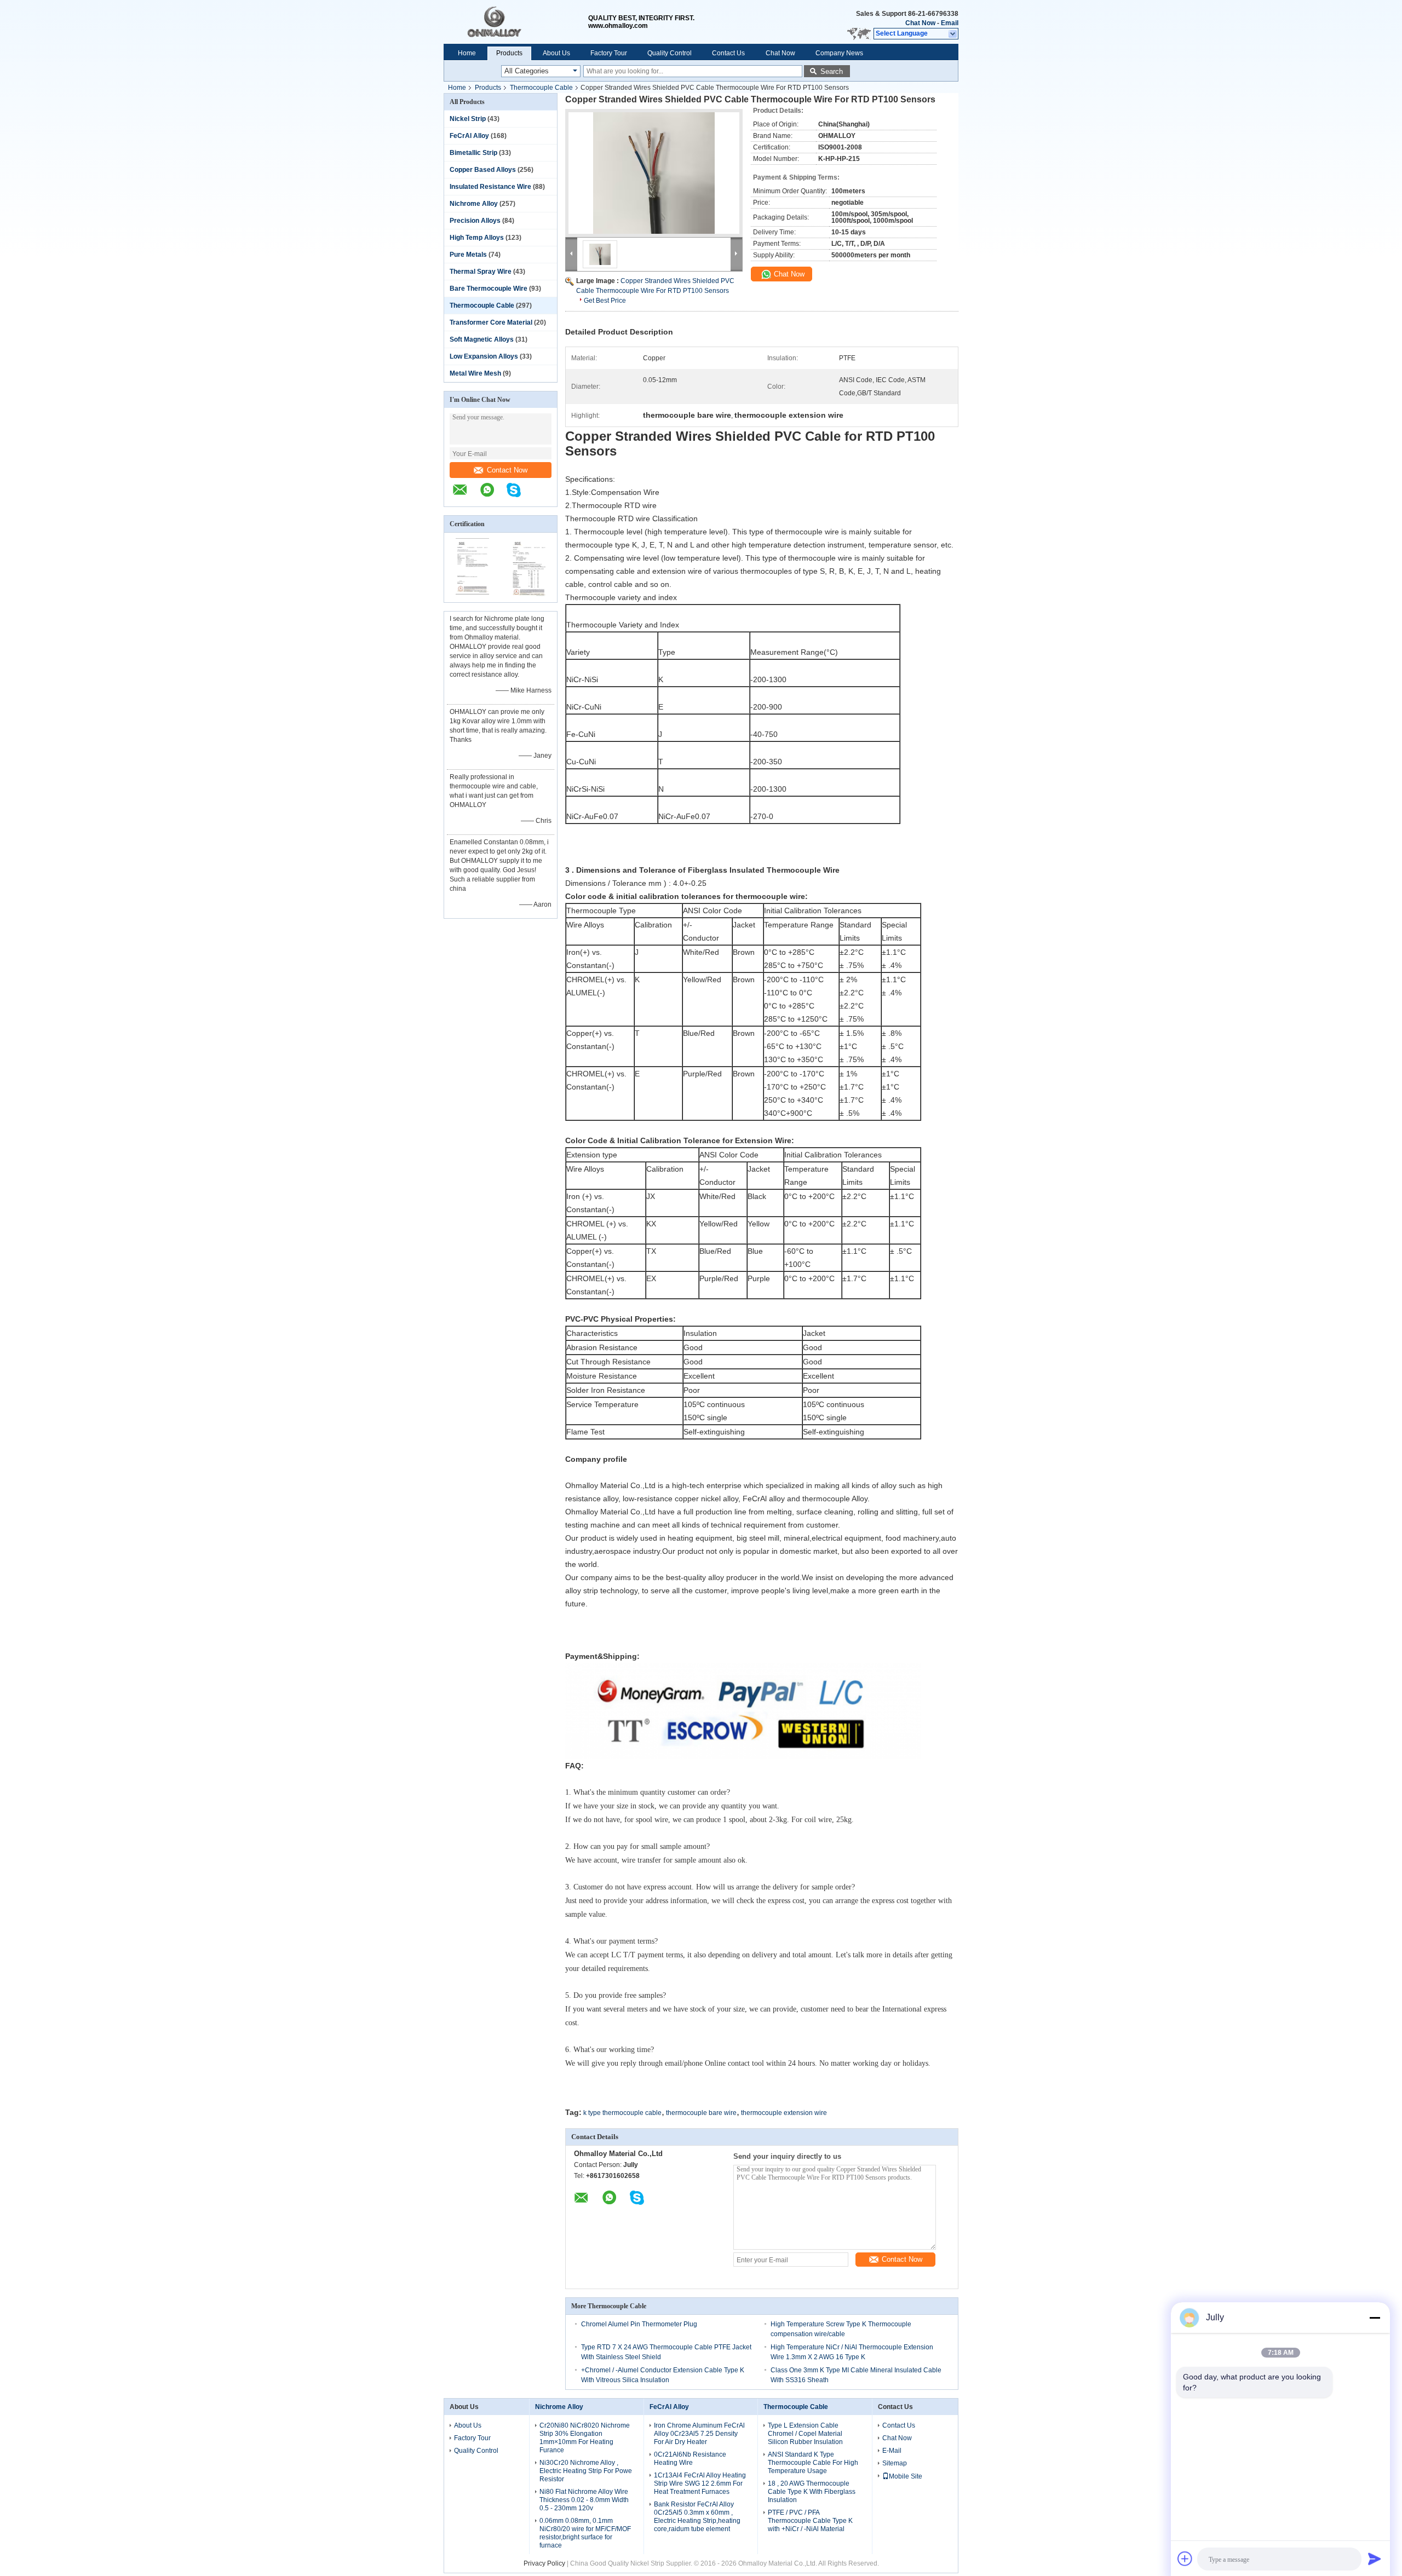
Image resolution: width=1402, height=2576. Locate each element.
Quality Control (670, 53)
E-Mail (892, 2451)
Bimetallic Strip (473, 153)
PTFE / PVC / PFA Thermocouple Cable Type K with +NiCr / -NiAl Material (810, 2521)
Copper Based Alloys (483, 170)
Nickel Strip (468, 119)
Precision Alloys (475, 221)
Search (832, 71)
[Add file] (1185, 2558)
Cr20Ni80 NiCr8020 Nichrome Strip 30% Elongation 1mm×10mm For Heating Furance (585, 2438)
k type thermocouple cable (622, 2113)
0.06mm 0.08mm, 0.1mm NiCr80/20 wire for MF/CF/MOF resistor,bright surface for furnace (585, 2533)
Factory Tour (609, 53)
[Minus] (1375, 2318)
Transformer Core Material (491, 322)
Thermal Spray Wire (481, 272)
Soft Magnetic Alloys (482, 339)
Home (467, 53)
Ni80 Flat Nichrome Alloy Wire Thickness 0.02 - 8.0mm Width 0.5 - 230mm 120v (584, 2500)
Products (509, 53)
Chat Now (920, 23)
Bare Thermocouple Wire (489, 289)
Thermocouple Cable (541, 88)
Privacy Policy (544, 2563)
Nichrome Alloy (474, 204)
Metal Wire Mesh (475, 373)
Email (950, 23)
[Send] (1375, 2558)
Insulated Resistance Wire (490, 187)
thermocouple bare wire (701, 2113)
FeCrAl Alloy (469, 136)
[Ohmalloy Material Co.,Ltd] (516, 22)
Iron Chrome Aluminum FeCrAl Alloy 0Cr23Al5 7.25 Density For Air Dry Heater (699, 2434)
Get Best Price (605, 301)
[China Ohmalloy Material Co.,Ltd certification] (472, 595)
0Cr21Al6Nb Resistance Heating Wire (690, 2459)
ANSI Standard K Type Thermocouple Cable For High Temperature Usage (813, 2463)
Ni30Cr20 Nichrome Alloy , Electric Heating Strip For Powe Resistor (586, 2471)
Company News (839, 53)
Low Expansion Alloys (484, 356)
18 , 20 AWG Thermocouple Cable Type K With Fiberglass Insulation (812, 2492)
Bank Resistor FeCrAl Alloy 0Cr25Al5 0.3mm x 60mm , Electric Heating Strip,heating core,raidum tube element (697, 2517)
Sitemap (895, 2463)
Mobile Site (906, 2476)
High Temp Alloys (477, 238)
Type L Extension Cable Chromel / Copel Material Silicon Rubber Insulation (805, 2434)
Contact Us (728, 53)
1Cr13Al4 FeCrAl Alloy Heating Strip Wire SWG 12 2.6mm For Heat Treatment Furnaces (700, 2483)
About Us (556, 53)
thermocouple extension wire (784, 2113)
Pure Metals (468, 255)
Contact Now (507, 470)
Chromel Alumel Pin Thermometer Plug (639, 2324)
